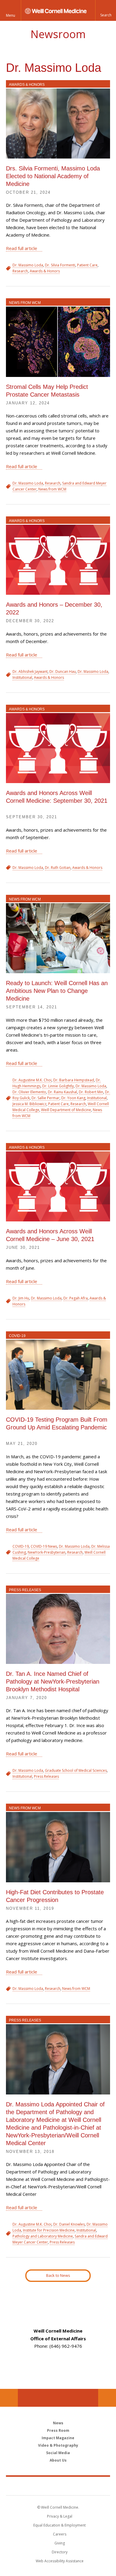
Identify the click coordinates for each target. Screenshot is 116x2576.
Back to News (58, 2275)
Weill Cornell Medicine (58, 2486)
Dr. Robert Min (91, 1092)
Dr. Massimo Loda (28, 265)
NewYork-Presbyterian (47, 1552)
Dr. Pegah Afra (76, 1298)
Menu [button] (11, 15)
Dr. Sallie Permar (46, 1098)
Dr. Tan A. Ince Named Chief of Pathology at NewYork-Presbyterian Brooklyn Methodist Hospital (53, 1681)
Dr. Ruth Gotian (58, 868)
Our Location (9, 2398)
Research (20, 271)
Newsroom (58, 34)
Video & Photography (58, 2445)
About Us (58, 2460)
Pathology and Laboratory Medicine (43, 2236)
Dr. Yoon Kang (73, 1098)
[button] (106, 10)
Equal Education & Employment (59, 2525)
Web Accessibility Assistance (60, 2561)
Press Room (58, 2430)
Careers (60, 2534)
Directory (60, 2552)
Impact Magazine (58, 2438)
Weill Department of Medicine (66, 1110)
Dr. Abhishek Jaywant (30, 671)
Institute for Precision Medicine (49, 2230)
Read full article (22, 248)
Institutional (22, 677)
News (58, 2423)
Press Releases (25, 1590)
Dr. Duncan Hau (63, 671)
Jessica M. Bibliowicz (29, 1104)
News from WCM (25, 303)
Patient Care (87, 265)
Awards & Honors (27, 85)
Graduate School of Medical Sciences (76, 1770)
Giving (60, 2543)
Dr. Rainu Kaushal (62, 1092)
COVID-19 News (44, 1546)
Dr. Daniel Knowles (69, 2224)
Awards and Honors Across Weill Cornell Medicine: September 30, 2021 (57, 797)
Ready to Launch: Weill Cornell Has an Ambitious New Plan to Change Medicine (57, 991)
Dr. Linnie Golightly (58, 1086)
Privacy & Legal (60, 2516)
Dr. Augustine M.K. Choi (32, 1080)
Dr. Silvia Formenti (60, 265)
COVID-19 (17, 1336)
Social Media (58, 2453)
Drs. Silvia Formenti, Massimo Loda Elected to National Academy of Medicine (53, 176)
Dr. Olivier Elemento (29, 1092)
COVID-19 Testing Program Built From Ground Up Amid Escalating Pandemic (57, 1423)
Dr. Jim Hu (21, 1298)
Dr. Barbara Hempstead (74, 1080)
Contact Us (107, 2398)
